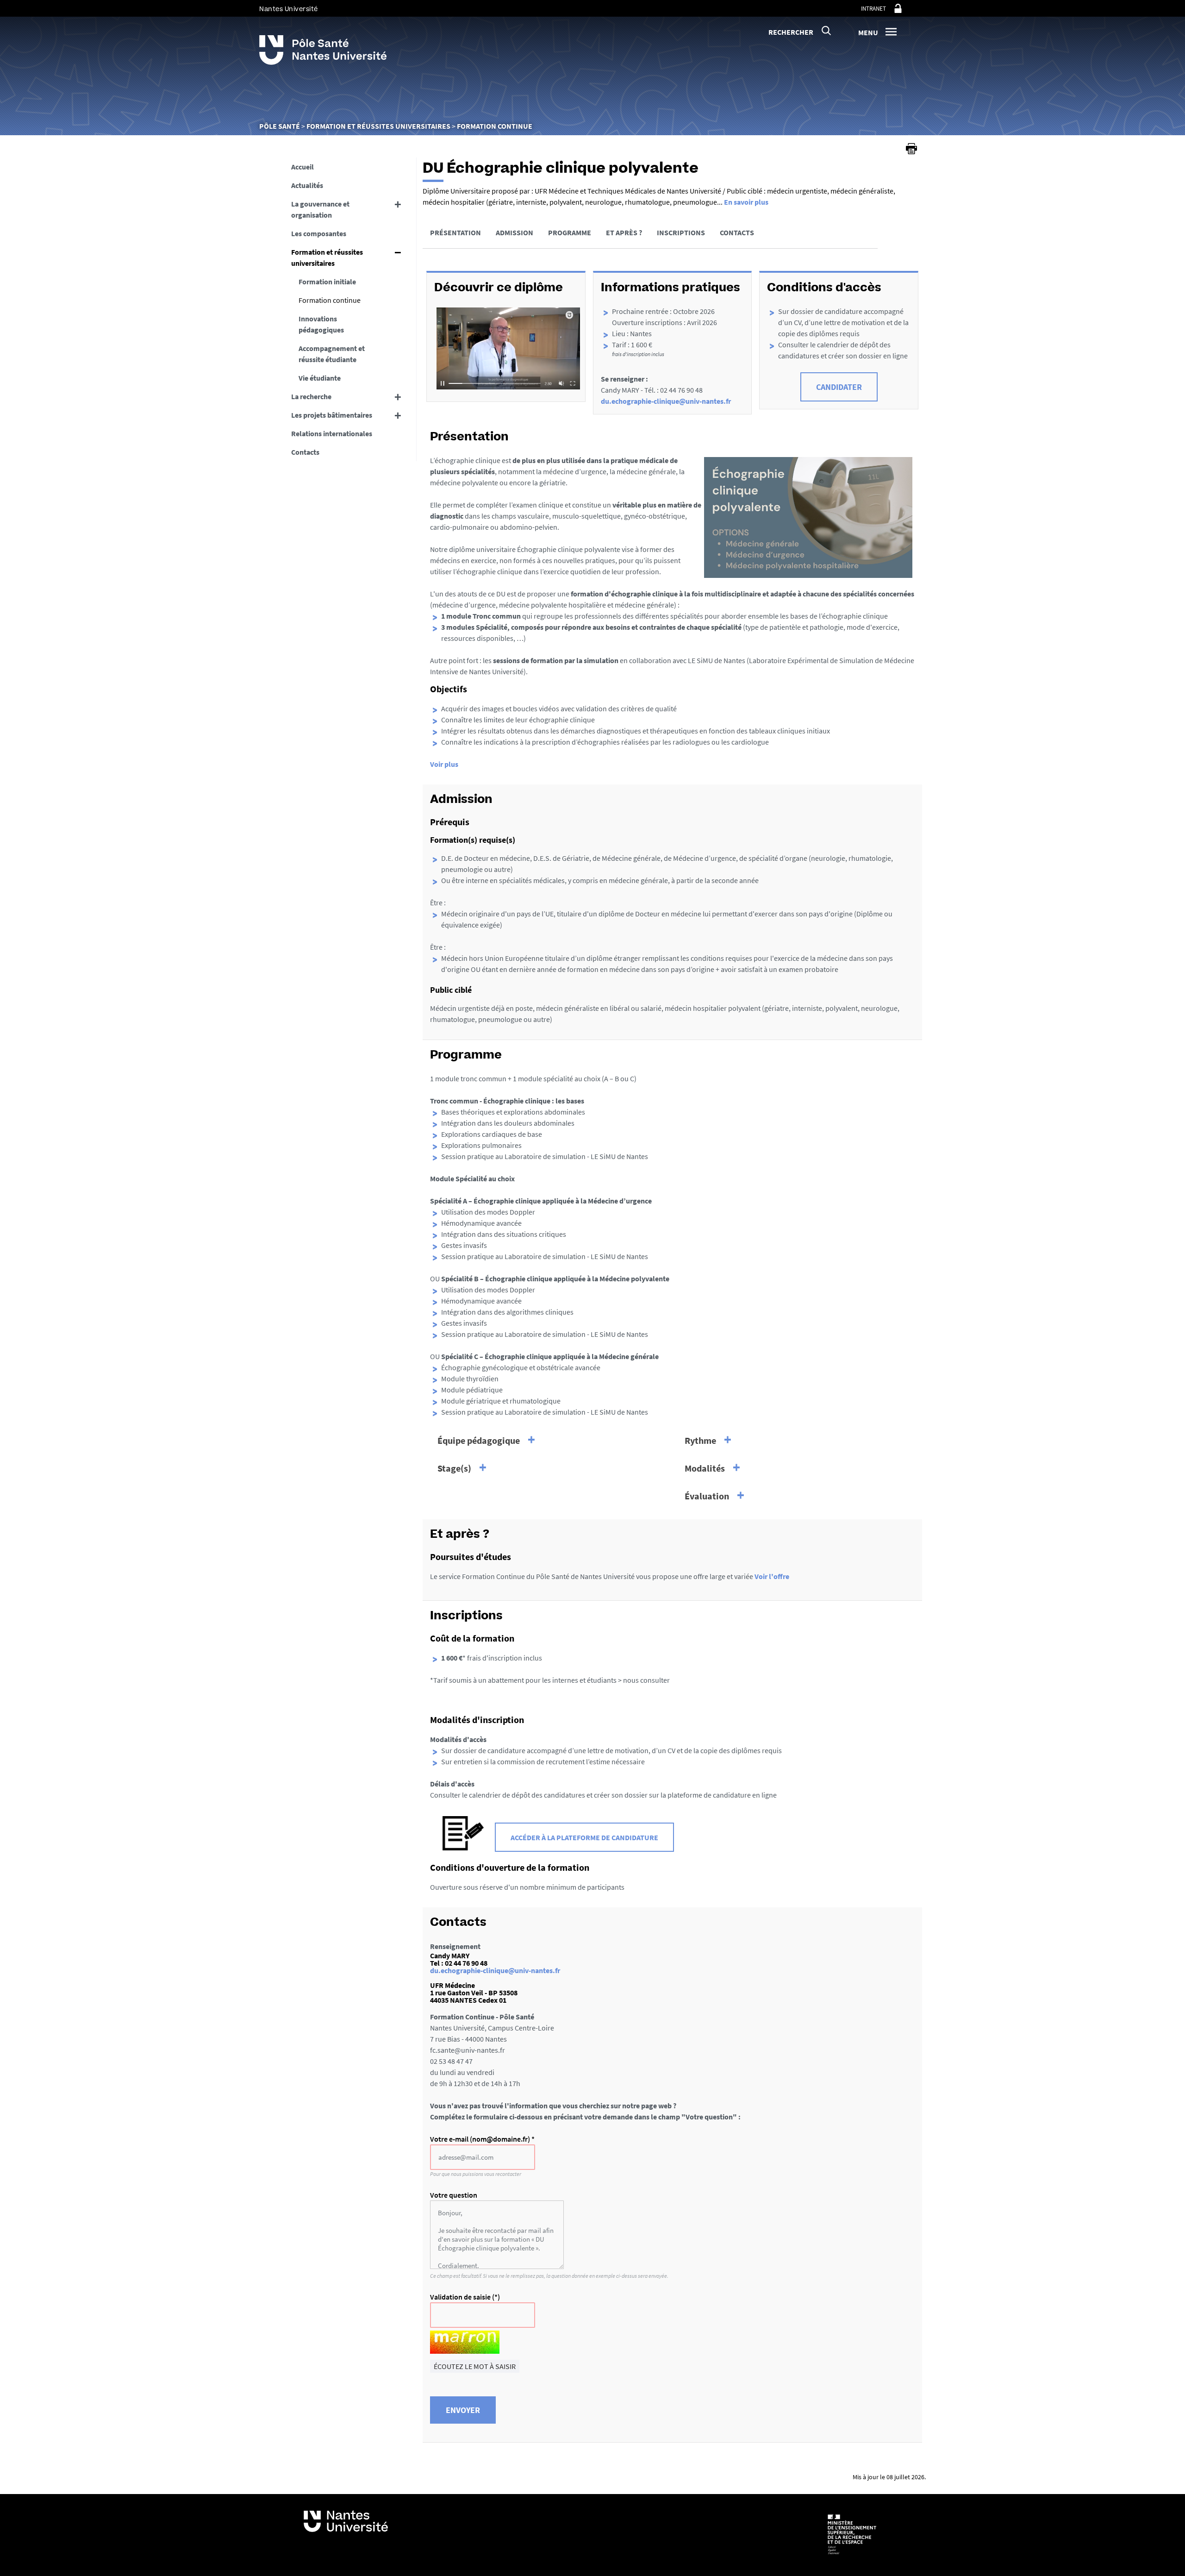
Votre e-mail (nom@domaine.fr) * (482, 2139)
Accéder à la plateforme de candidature (584, 1837)
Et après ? (624, 232)
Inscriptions (681, 232)
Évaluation (707, 1496)
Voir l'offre (772, 1576)
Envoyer (463, 2410)
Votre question (454, 2195)
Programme (570, 232)
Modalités (705, 1468)
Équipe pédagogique (479, 1440)
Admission (515, 232)
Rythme (700, 1440)
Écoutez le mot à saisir (475, 2366)
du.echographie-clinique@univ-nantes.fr (666, 401)
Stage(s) (454, 1468)
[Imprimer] (911, 149)
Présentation (455, 232)
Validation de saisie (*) (465, 2297)
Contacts (737, 232)
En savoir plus (746, 202)
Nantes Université (289, 9)
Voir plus (444, 764)
